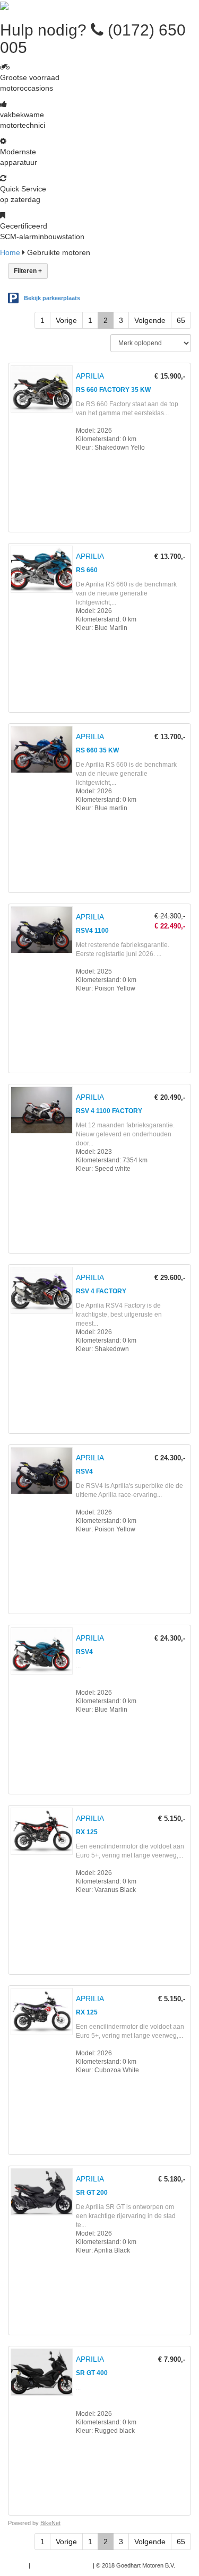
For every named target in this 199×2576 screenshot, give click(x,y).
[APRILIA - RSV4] (102, 1531)
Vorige (66, 320)
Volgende (150, 320)
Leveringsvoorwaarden (62, 2565)
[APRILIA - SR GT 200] (102, 2253)
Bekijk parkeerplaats (52, 298)
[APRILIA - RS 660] (102, 630)
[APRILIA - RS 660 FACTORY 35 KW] (102, 450)
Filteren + (28, 271)
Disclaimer (14, 2565)
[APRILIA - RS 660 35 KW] (102, 810)
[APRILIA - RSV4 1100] (102, 991)
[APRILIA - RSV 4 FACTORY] (102, 1351)
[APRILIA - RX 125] (102, 1892)
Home (10, 252)
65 (181, 320)
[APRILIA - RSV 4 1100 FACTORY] (102, 1171)
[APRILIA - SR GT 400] (102, 2433)
